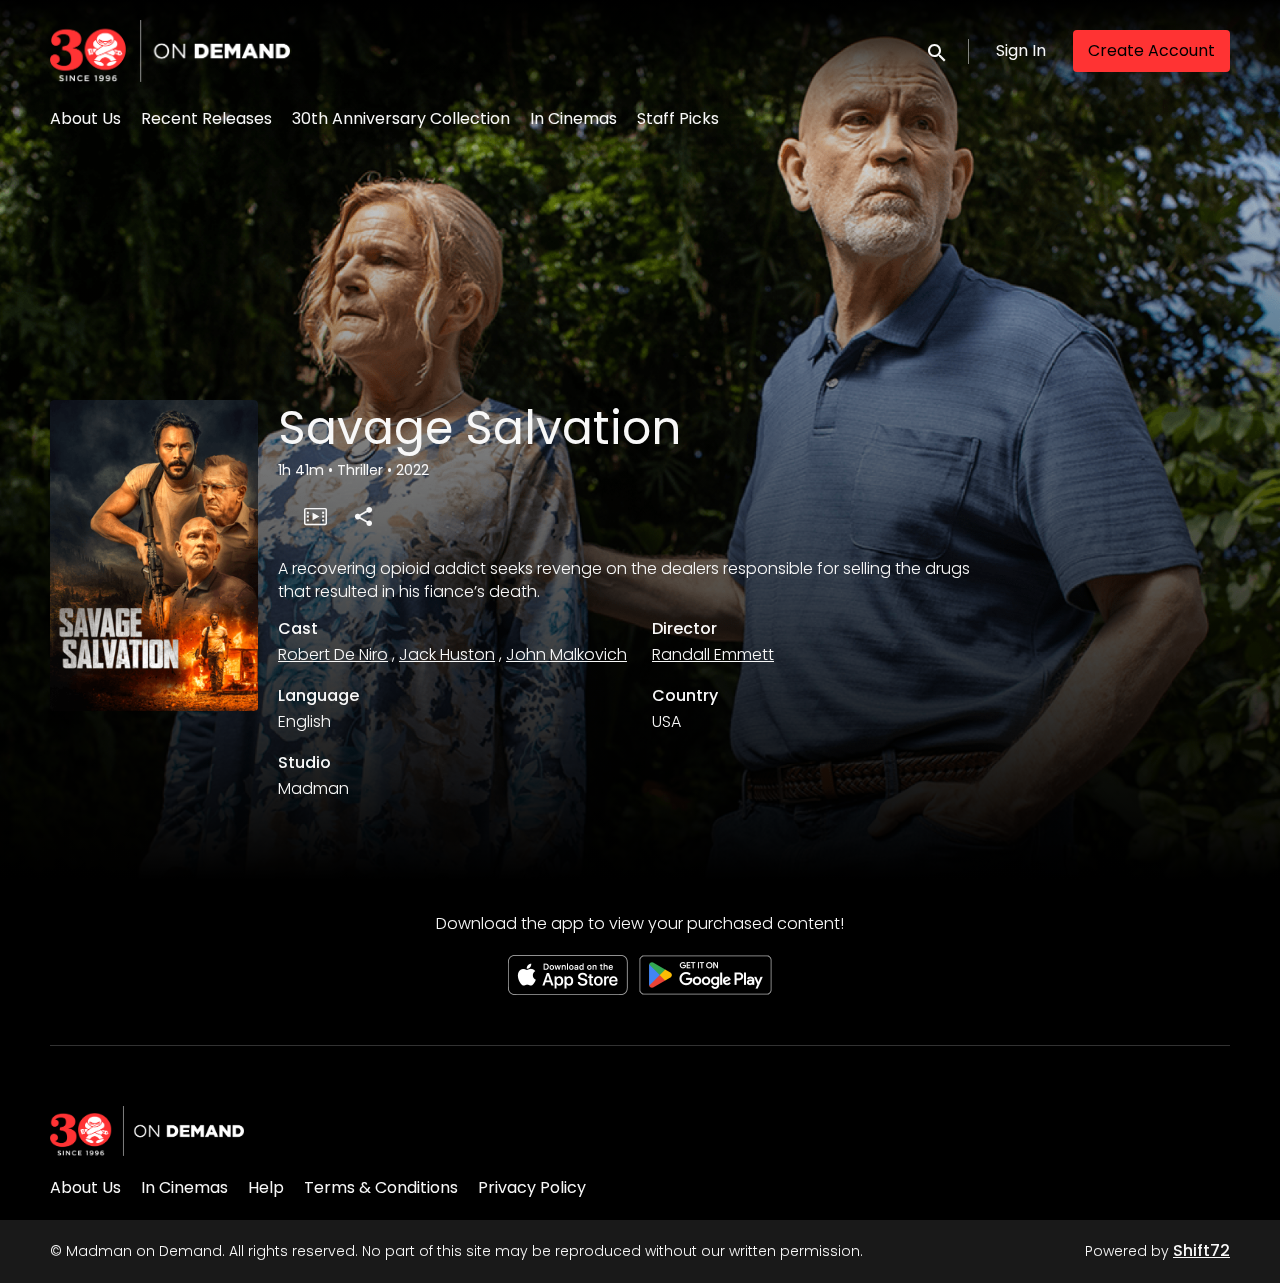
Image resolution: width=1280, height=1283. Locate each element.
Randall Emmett (713, 654)
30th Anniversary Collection (401, 118)
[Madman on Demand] (147, 1131)
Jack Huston (447, 654)
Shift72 (1201, 1250)
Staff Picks (678, 118)
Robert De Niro (333, 654)
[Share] (363, 516)
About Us (85, 118)
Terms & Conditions (381, 1187)
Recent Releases (206, 118)
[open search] (938, 50)
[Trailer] (315, 516)
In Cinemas (573, 118)
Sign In (1021, 50)
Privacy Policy (532, 1187)
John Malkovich (566, 654)
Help (266, 1187)
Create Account (1151, 50)
